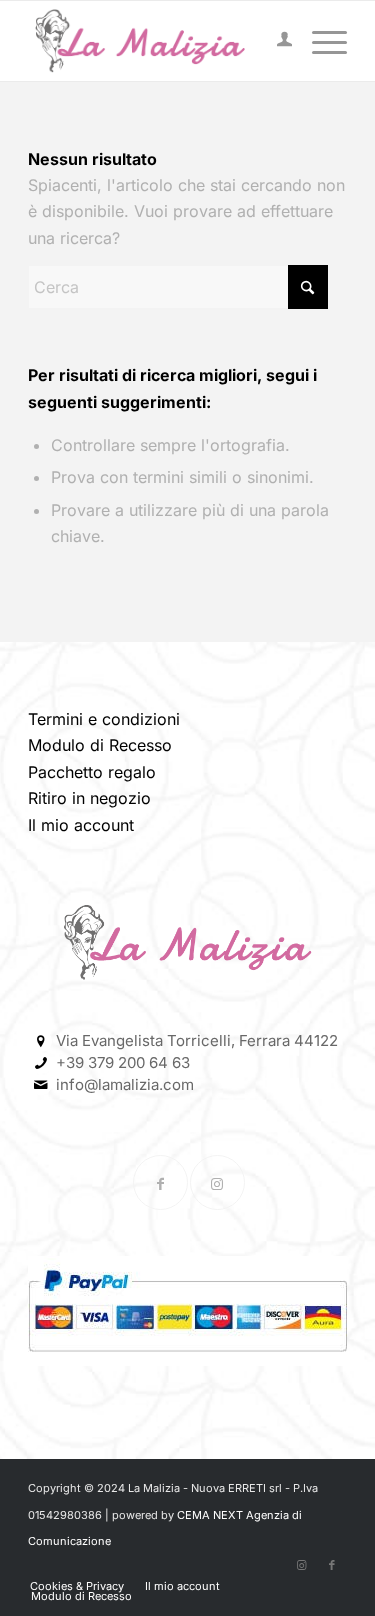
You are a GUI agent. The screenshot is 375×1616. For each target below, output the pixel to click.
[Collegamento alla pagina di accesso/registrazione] (274, 41)
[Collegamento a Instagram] (217, 1182)
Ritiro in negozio (89, 798)
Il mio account (81, 825)
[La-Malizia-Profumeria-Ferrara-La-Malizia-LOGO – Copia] (155, 41)
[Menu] (319, 41)
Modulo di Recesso (100, 745)
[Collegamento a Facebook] (160, 1182)
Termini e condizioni (104, 719)
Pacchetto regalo (92, 772)
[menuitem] (274, 41)
